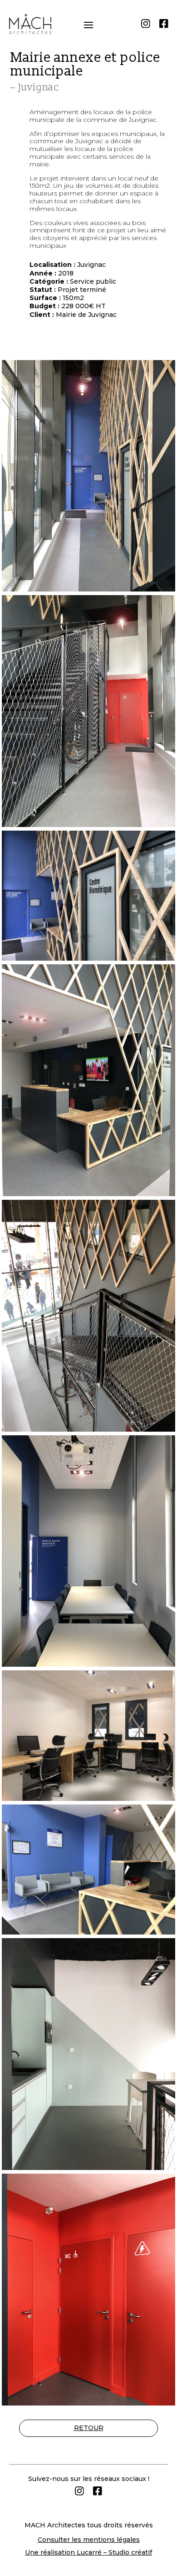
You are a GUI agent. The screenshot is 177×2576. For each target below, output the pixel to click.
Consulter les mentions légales (89, 2540)
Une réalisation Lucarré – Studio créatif (88, 2552)
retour (89, 2428)
